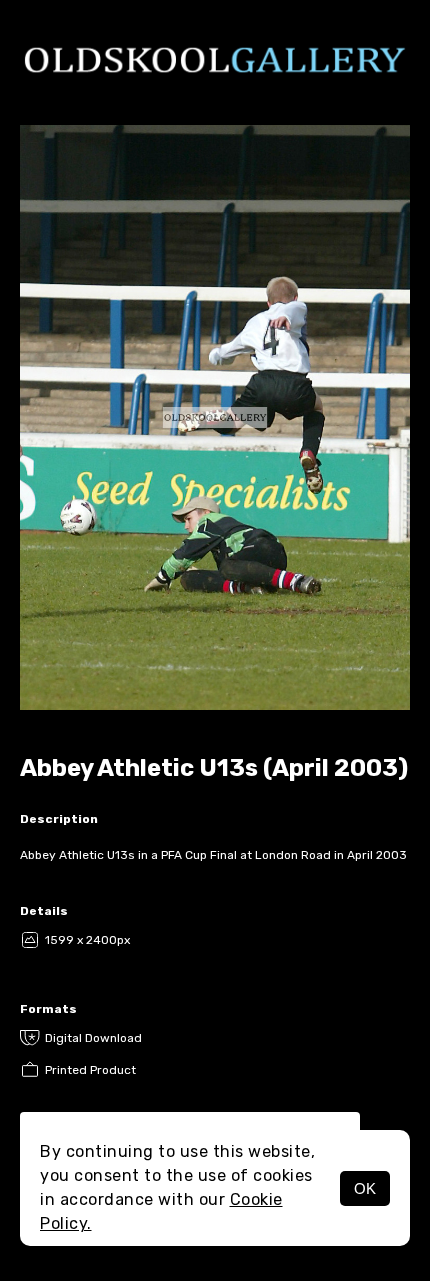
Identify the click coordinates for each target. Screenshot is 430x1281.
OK (365, 1188)
